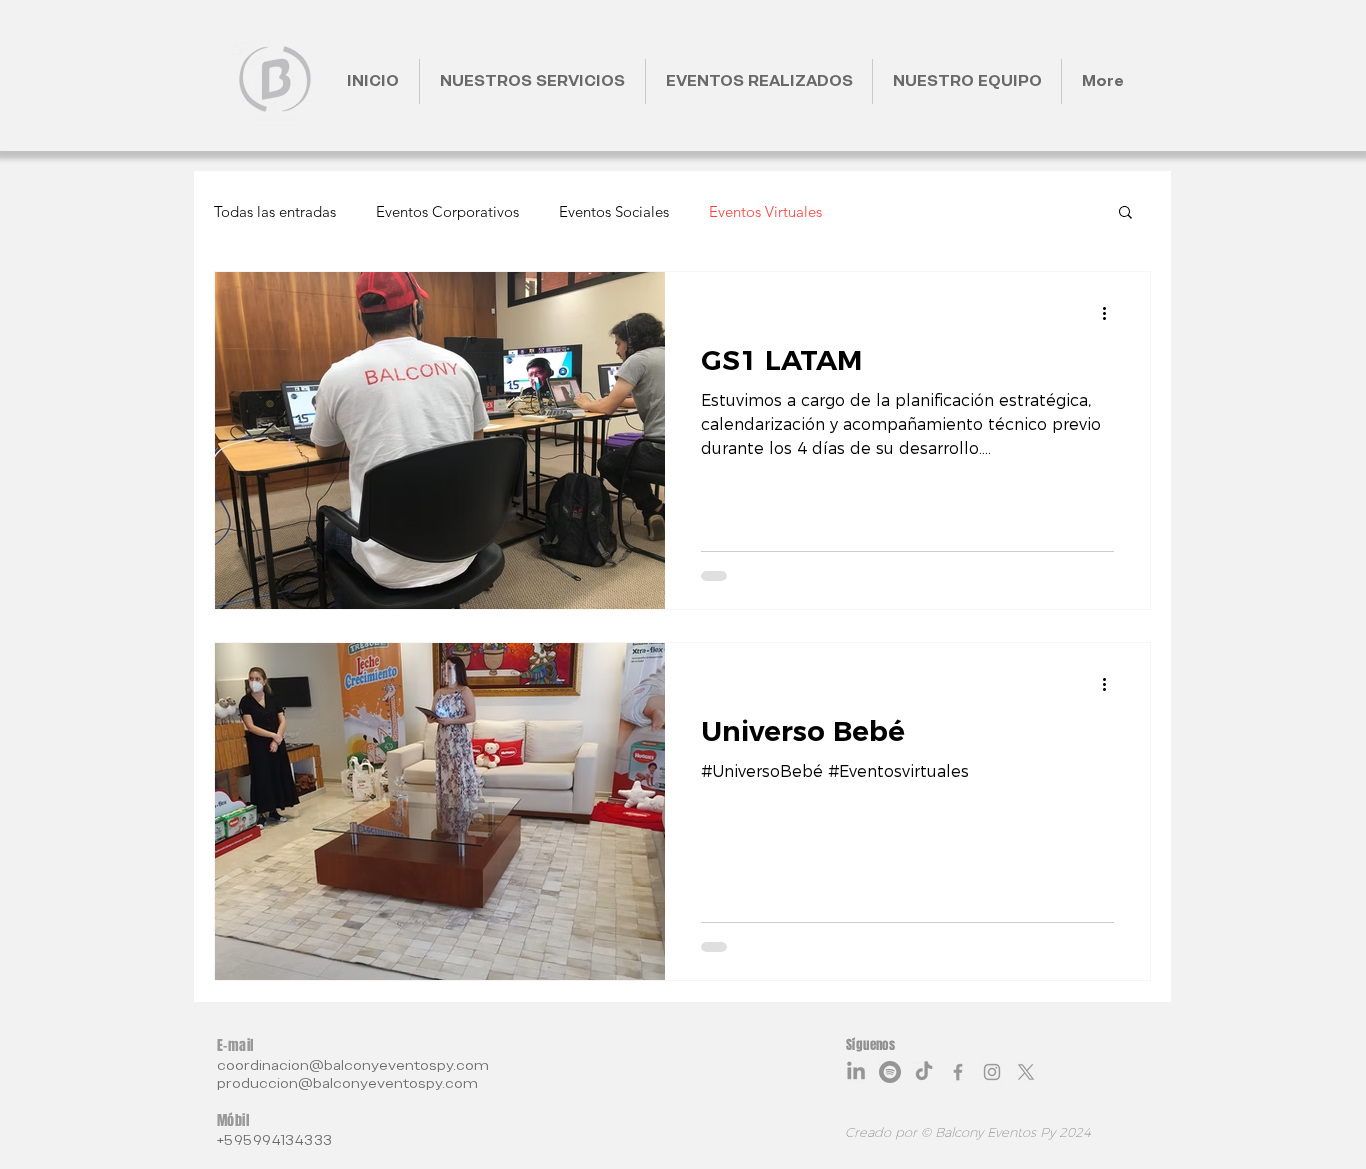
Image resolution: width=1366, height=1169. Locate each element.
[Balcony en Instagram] (992, 1072)
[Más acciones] (1111, 313)
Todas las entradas (275, 211)
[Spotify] (890, 1072)
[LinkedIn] (856, 1072)
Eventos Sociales (614, 211)
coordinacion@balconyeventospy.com (353, 1065)
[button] (1125, 213)
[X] (1026, 1072)
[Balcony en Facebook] (958, 1072)
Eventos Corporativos (447, 211)
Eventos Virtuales (765, 211)
